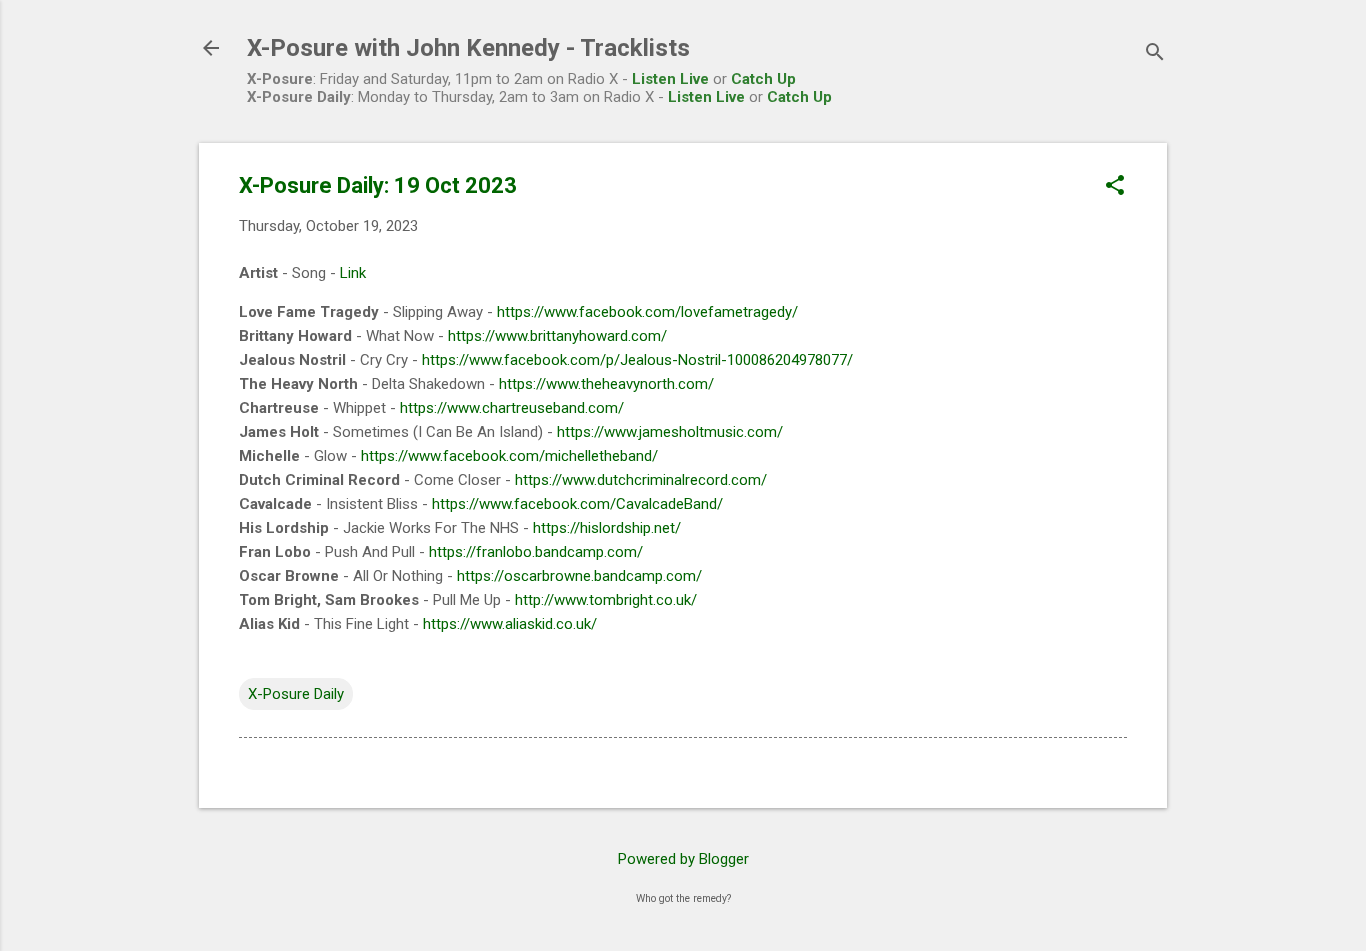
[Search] (1155, 54)
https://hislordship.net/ (607, 528)
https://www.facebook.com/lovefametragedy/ (647, 312)
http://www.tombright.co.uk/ (606, 600)
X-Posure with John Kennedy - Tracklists (468, 48)
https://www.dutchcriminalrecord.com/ (641, 480)
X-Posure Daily (296, 694)
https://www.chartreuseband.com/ (512, 408)
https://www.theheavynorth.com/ (606, 384)
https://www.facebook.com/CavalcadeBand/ (577, 504)
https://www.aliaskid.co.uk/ (510, 624)
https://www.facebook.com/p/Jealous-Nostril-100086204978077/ (637, 360)
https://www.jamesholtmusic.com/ (670, 432)
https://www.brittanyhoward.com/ (557, 336)
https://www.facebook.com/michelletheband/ (509, 456)
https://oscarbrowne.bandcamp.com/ (579, 576)
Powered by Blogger (683, 859)
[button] (1115, 187)
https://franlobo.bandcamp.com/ (536, 552)
